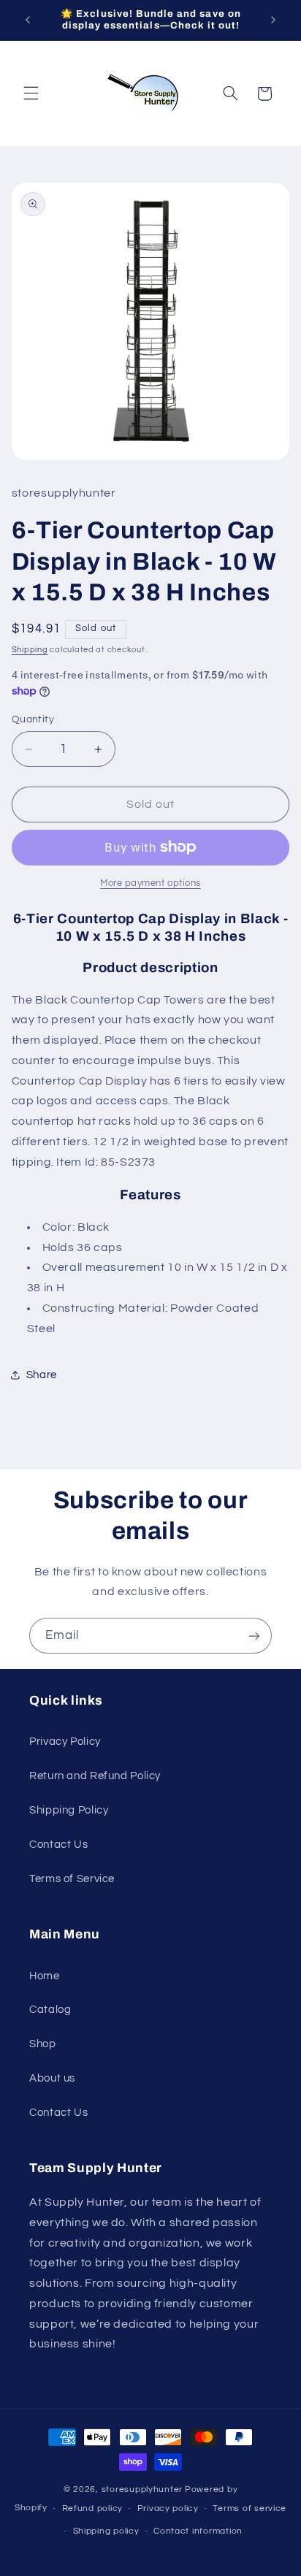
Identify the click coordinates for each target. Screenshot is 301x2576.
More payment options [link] (150, 883)
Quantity (33, 719)
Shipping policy (106, 2531)
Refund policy (93, 2508)
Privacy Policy (65, 1742)
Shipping (30, 650)
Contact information (198, 2531)
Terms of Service (72, 1879)
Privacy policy (168, 2508)
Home (45, 1976)
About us (52, 2078)
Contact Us (58, 1845)
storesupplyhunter (142, 2489)
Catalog (50, 2010)
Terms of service (249, 2508)
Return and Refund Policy (95, 1776)
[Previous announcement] (28, 20)
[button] (31, 93)
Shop (43, 2044)
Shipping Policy (69, 1810)
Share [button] (42, 1375)
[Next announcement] (273, 20)
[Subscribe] (254, 1636)
